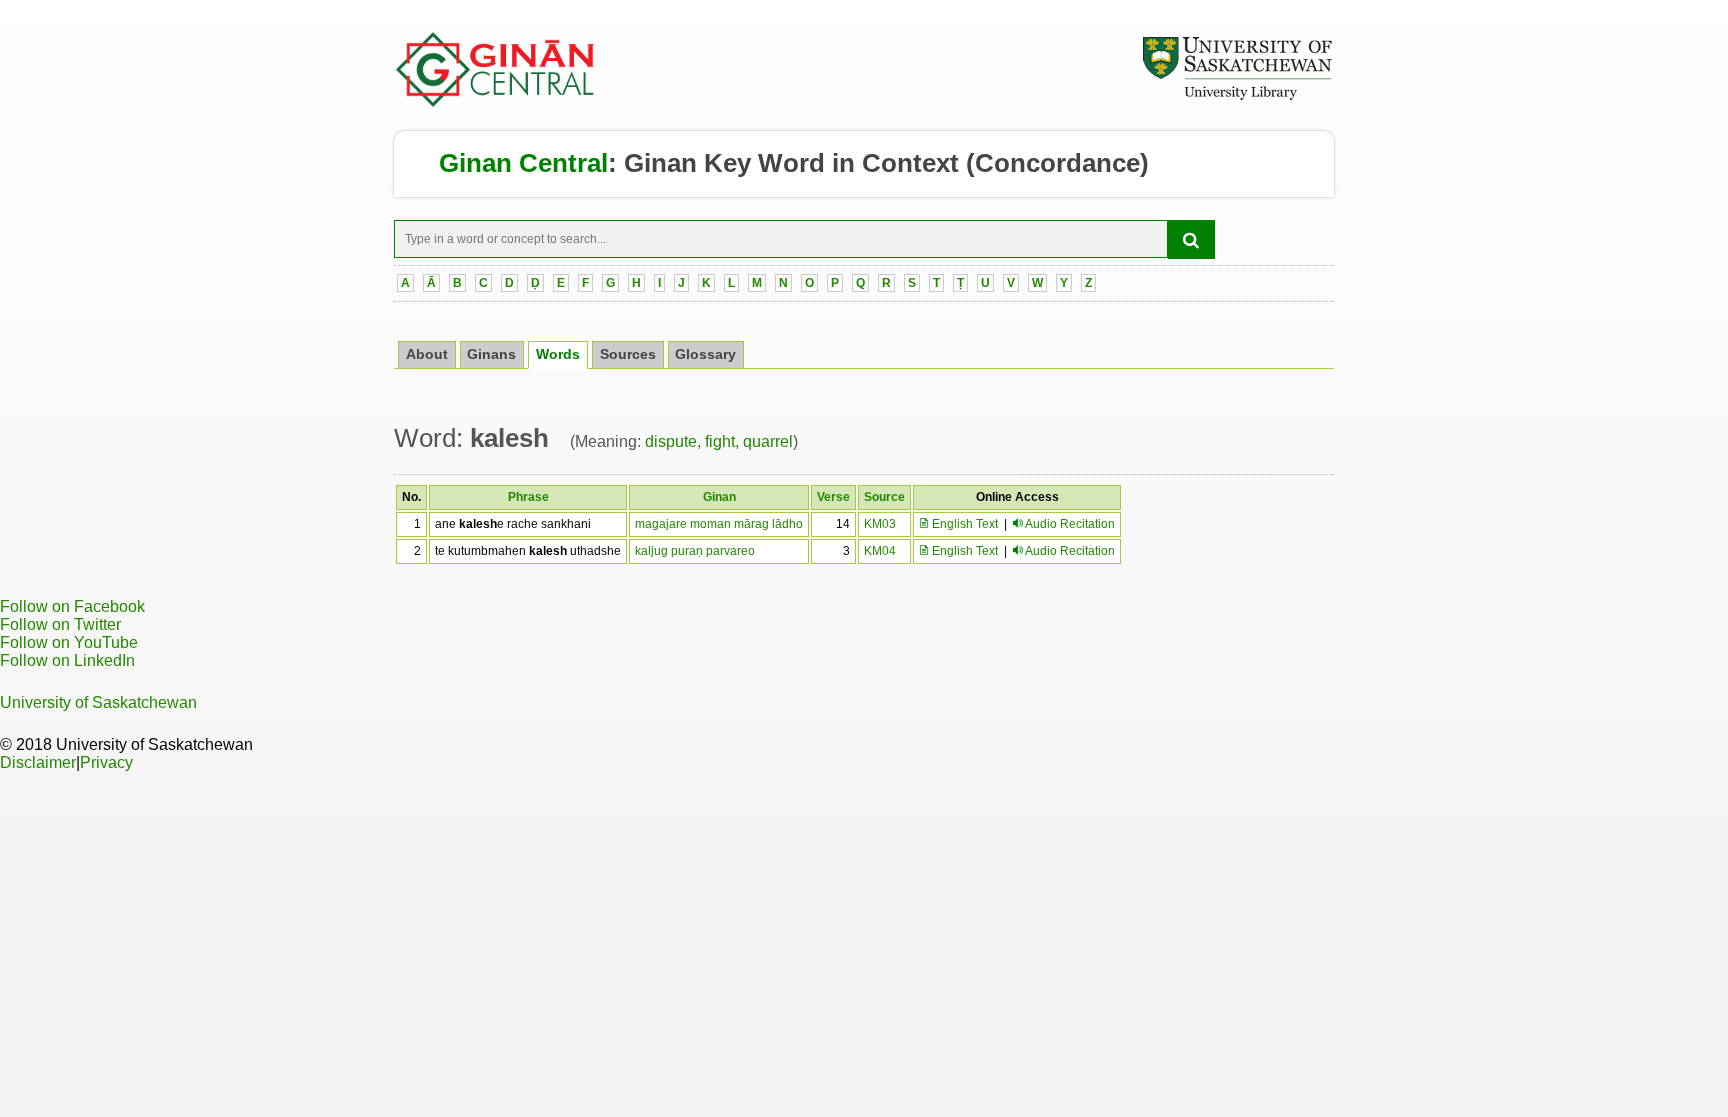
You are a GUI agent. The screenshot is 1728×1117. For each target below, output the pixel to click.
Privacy (106, 762)
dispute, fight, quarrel (719, 441)
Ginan (719, 497)
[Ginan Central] (496, 102)
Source (884, 497)
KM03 (880, 524)
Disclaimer (38, 762)
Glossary (705, 354)
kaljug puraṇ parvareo (695, 551)
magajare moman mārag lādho (719, 524)
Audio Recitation (1070, 524)
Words (558, 354)
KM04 (880, 551)
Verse (833, 497)
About (427, 354)
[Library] (1237, 97)
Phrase (528, 497)
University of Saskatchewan (98, 702)
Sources (628, 354)
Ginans (491, 354)
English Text (963, 524)
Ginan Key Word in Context (791, 163)
